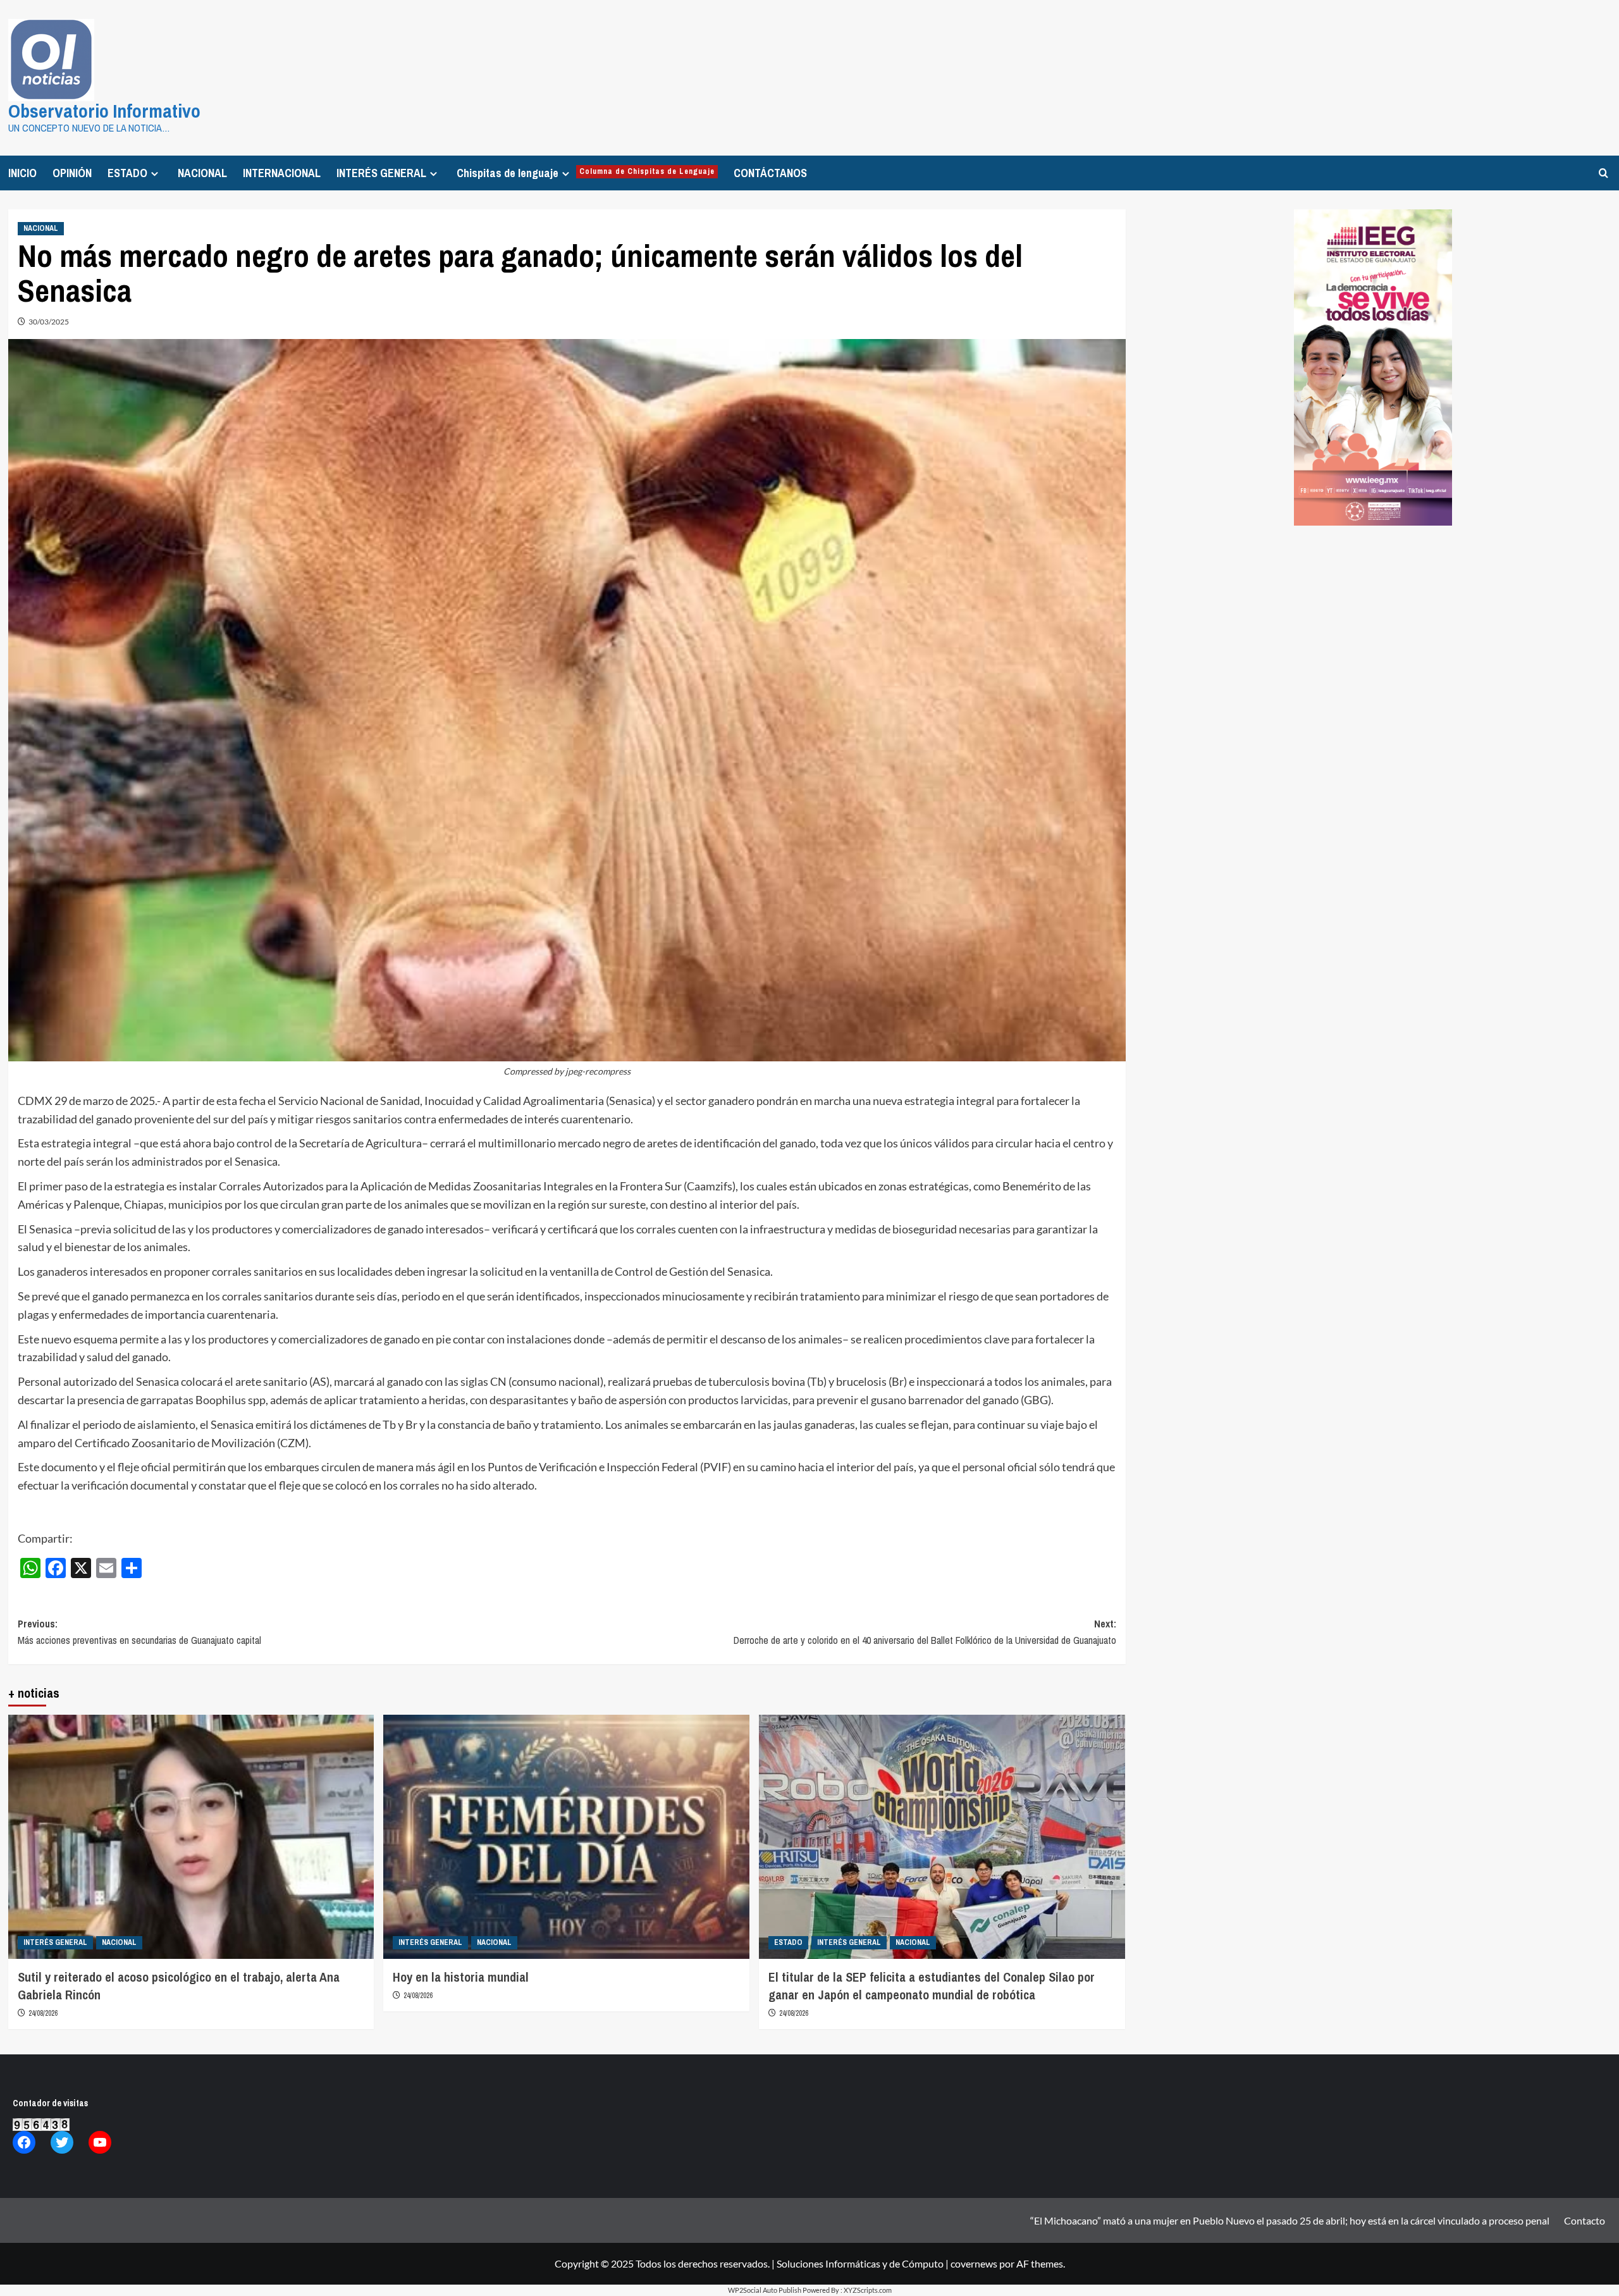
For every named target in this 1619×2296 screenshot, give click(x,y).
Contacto (1585, 2220)
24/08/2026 (43, 2013)
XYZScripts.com (868, 2290)
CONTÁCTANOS (770, 173)
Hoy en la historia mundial (461, 1977)
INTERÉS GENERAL (381, 173)
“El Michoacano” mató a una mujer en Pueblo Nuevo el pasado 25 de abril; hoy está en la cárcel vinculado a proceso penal (1290, 2220)
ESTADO (127, 173)
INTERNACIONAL (282, 173)
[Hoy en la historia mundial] (566, 1837)
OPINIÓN (72, 173)
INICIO (22, 173)
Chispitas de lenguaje (586, 173)
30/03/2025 (49, 322)
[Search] (1604, 173)
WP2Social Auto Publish (765, 2290)
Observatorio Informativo (104, 111)
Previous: (139, 1632)
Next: (925, 1632)
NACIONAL (202, 173)
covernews (974, 2263)
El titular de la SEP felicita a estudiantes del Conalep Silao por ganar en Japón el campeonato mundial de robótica (932, 1986)
